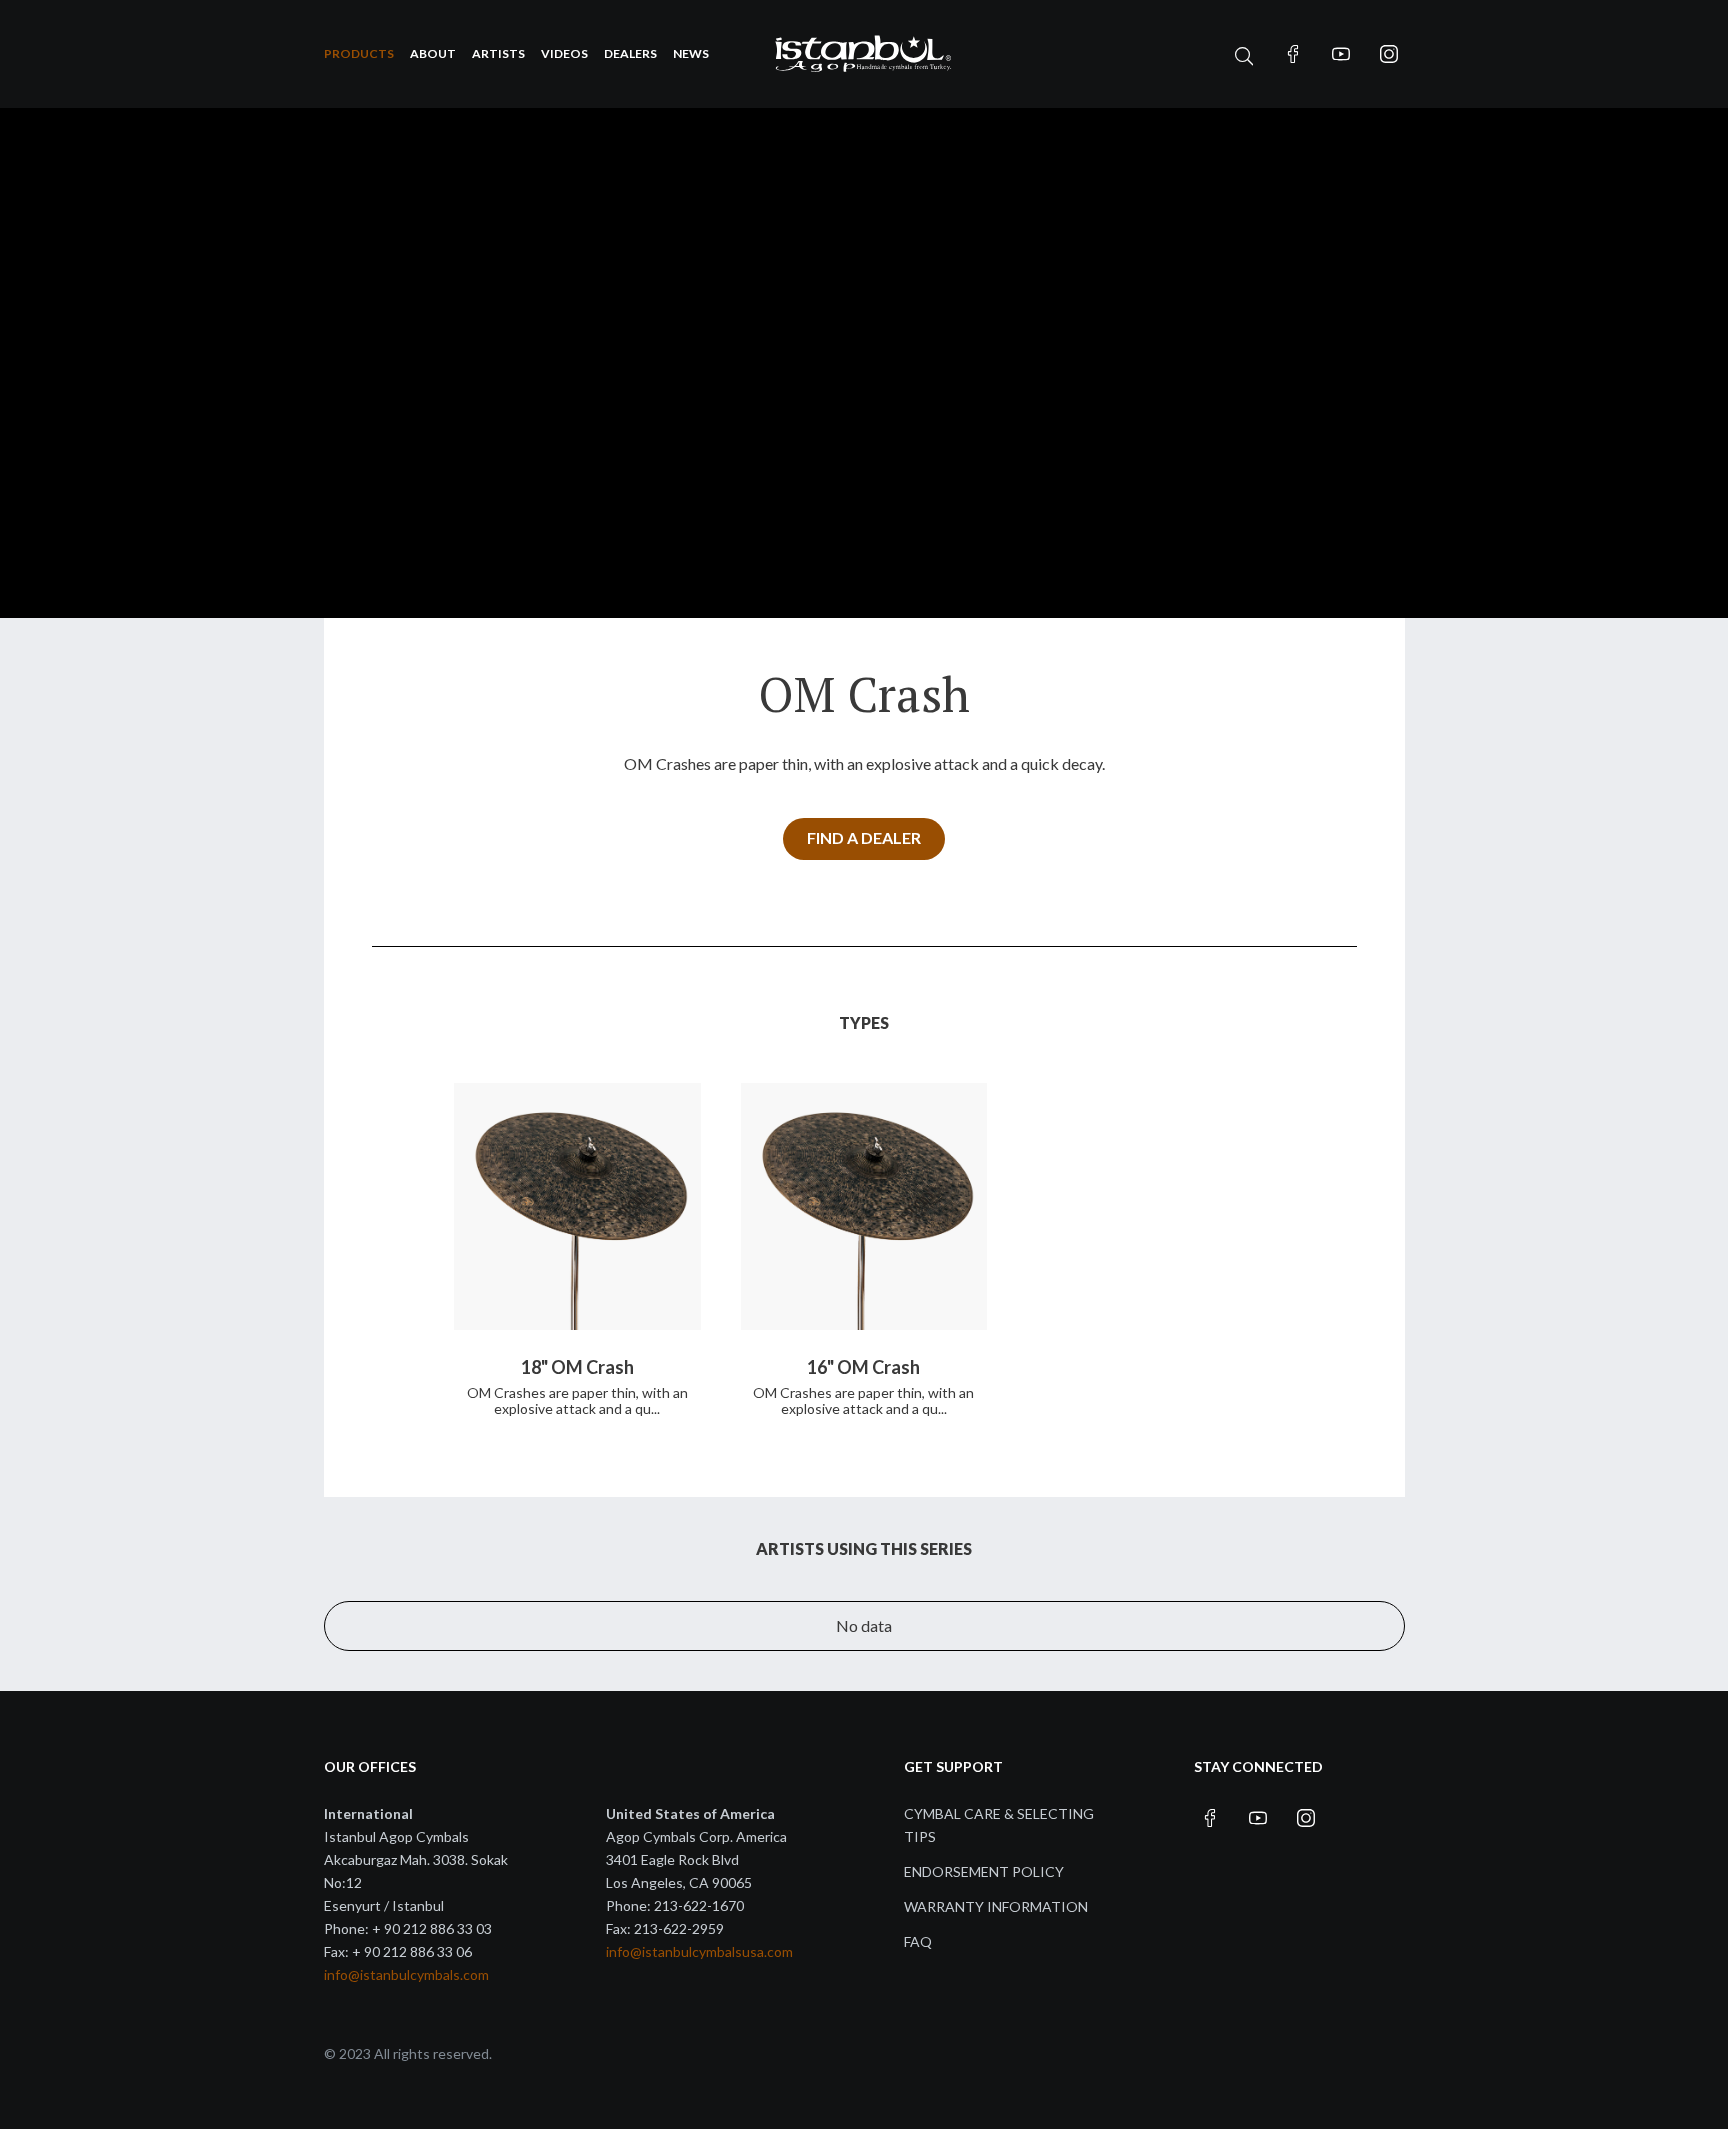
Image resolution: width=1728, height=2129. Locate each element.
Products (359, 53)
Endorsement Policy (984, 1871)
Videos (564, 53)
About (433, 53)
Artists (498, 53)
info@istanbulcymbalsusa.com (699, 1951)
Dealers (630, 53)
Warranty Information (996, 1906)
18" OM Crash (577, 1367)
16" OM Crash (863, 1367)
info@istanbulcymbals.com (406, 1974)
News (691, 53)
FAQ (918, 1941)
